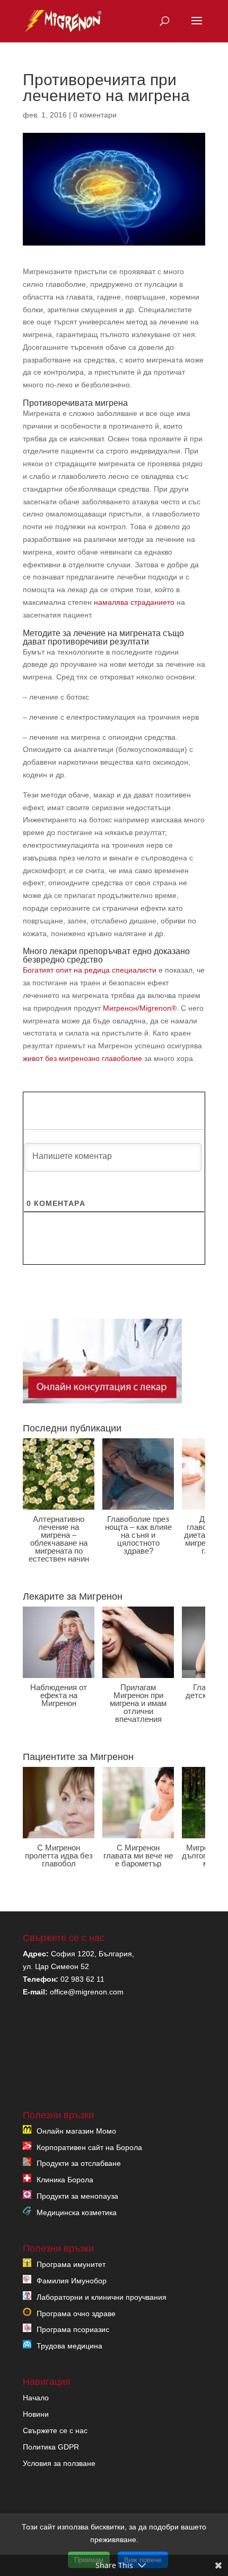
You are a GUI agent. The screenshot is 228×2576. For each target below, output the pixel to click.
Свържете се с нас (55, 2430)
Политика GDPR (51, 2446)
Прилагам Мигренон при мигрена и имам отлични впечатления (138, 1703)
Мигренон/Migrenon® (140, 1008)
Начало (36, 2398)
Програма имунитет (71, 2264)
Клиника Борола (65, 2180)
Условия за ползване (59, 2463)
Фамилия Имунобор (72, 2280)
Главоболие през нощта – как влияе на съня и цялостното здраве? (138, 1535)
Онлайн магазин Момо (76, 2130)
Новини (36, 2414)
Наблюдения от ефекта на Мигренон (59, 1695)
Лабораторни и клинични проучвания (102, 2297)
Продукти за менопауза (77, 2196)
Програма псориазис (73, 2329)
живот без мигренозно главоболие (82, 1058)
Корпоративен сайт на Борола (89, 2147)
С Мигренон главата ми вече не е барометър (138, 1856)
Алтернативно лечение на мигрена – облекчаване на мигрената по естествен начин (59, 1539)
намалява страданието (134, 602)
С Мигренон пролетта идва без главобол (59, 1856)
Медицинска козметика (77, 2212)
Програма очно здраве (76, 2313)
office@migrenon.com (87, 1991)
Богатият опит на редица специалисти (90, 970)
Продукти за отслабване (79, 2163)
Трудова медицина (69, 2346)
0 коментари (95, 115)
